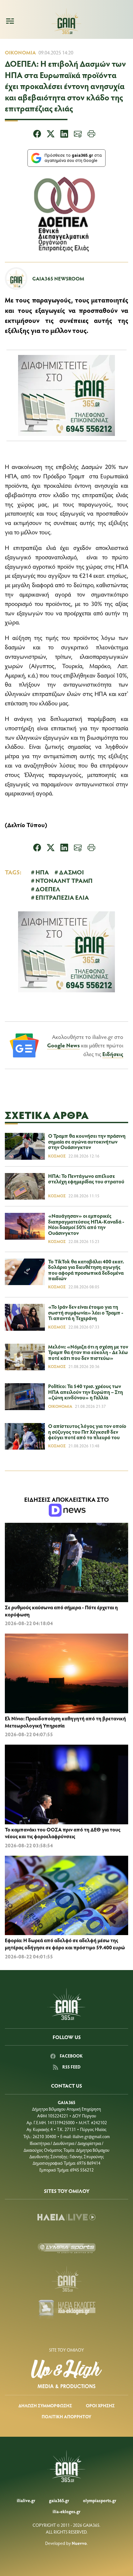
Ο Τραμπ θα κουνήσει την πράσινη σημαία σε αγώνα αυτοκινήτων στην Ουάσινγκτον (87, 1141)
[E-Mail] (78, 135)
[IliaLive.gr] (66, 2217)
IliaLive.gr (26, 2500)
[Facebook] (37, 135)
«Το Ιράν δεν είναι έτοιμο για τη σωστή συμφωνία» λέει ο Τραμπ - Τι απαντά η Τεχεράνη (86, 1312)
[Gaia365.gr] (66, 2279)
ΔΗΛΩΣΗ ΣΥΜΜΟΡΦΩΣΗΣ (45, 2405)
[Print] (91, 135)
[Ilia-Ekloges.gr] (66, 2309)
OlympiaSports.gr (100, 2500)
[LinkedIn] (64, 135)
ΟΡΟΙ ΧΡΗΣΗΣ (100, 2405)
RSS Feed (71, 2067)
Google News (63, 1045)
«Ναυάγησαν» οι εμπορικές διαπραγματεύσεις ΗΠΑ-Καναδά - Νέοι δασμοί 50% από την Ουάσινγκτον (86, 1224)
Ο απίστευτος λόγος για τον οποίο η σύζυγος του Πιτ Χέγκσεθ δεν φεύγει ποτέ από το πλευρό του (87, 1431)
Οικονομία (20, 52)
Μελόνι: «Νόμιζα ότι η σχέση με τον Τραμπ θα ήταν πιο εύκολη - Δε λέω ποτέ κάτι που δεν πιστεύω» (88, 1352)
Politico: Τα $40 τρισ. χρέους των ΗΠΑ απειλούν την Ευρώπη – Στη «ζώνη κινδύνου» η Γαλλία (86, 1392)
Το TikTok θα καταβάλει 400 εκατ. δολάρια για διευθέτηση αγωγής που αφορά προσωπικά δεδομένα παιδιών (86, 1270)
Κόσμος (57, 1156)
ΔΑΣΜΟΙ (72, 872)
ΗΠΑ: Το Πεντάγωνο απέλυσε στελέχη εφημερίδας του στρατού (86, 1179)
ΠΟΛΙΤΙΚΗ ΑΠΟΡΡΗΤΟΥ (66, 2416)
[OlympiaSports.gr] (66, 2248)
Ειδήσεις (113, 1054)
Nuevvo (79, 2543)
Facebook (71, 2056)
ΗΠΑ (42, 872)
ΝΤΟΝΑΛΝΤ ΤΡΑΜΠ (64, 880)
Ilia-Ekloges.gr (66, 2511)
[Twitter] (51, 135)
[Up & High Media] (66, 2374)
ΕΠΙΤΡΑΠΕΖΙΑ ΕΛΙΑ (62, 897)
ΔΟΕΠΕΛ (48, 889)
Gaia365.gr (59, 2500)
